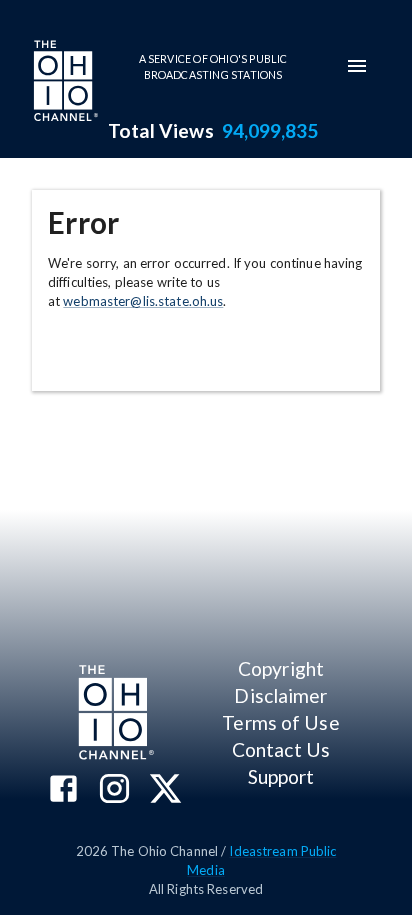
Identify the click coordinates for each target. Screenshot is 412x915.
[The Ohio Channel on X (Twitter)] (165, 790)
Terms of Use (280, 722)
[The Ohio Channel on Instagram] (114, 790)
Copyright (281, 668)
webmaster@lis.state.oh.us (143, 301)
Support (281, 776)
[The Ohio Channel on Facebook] (63, 790)
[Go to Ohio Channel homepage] (64, 83)
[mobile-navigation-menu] (357, 66)
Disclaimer (280, 695)
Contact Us (281, 749)
